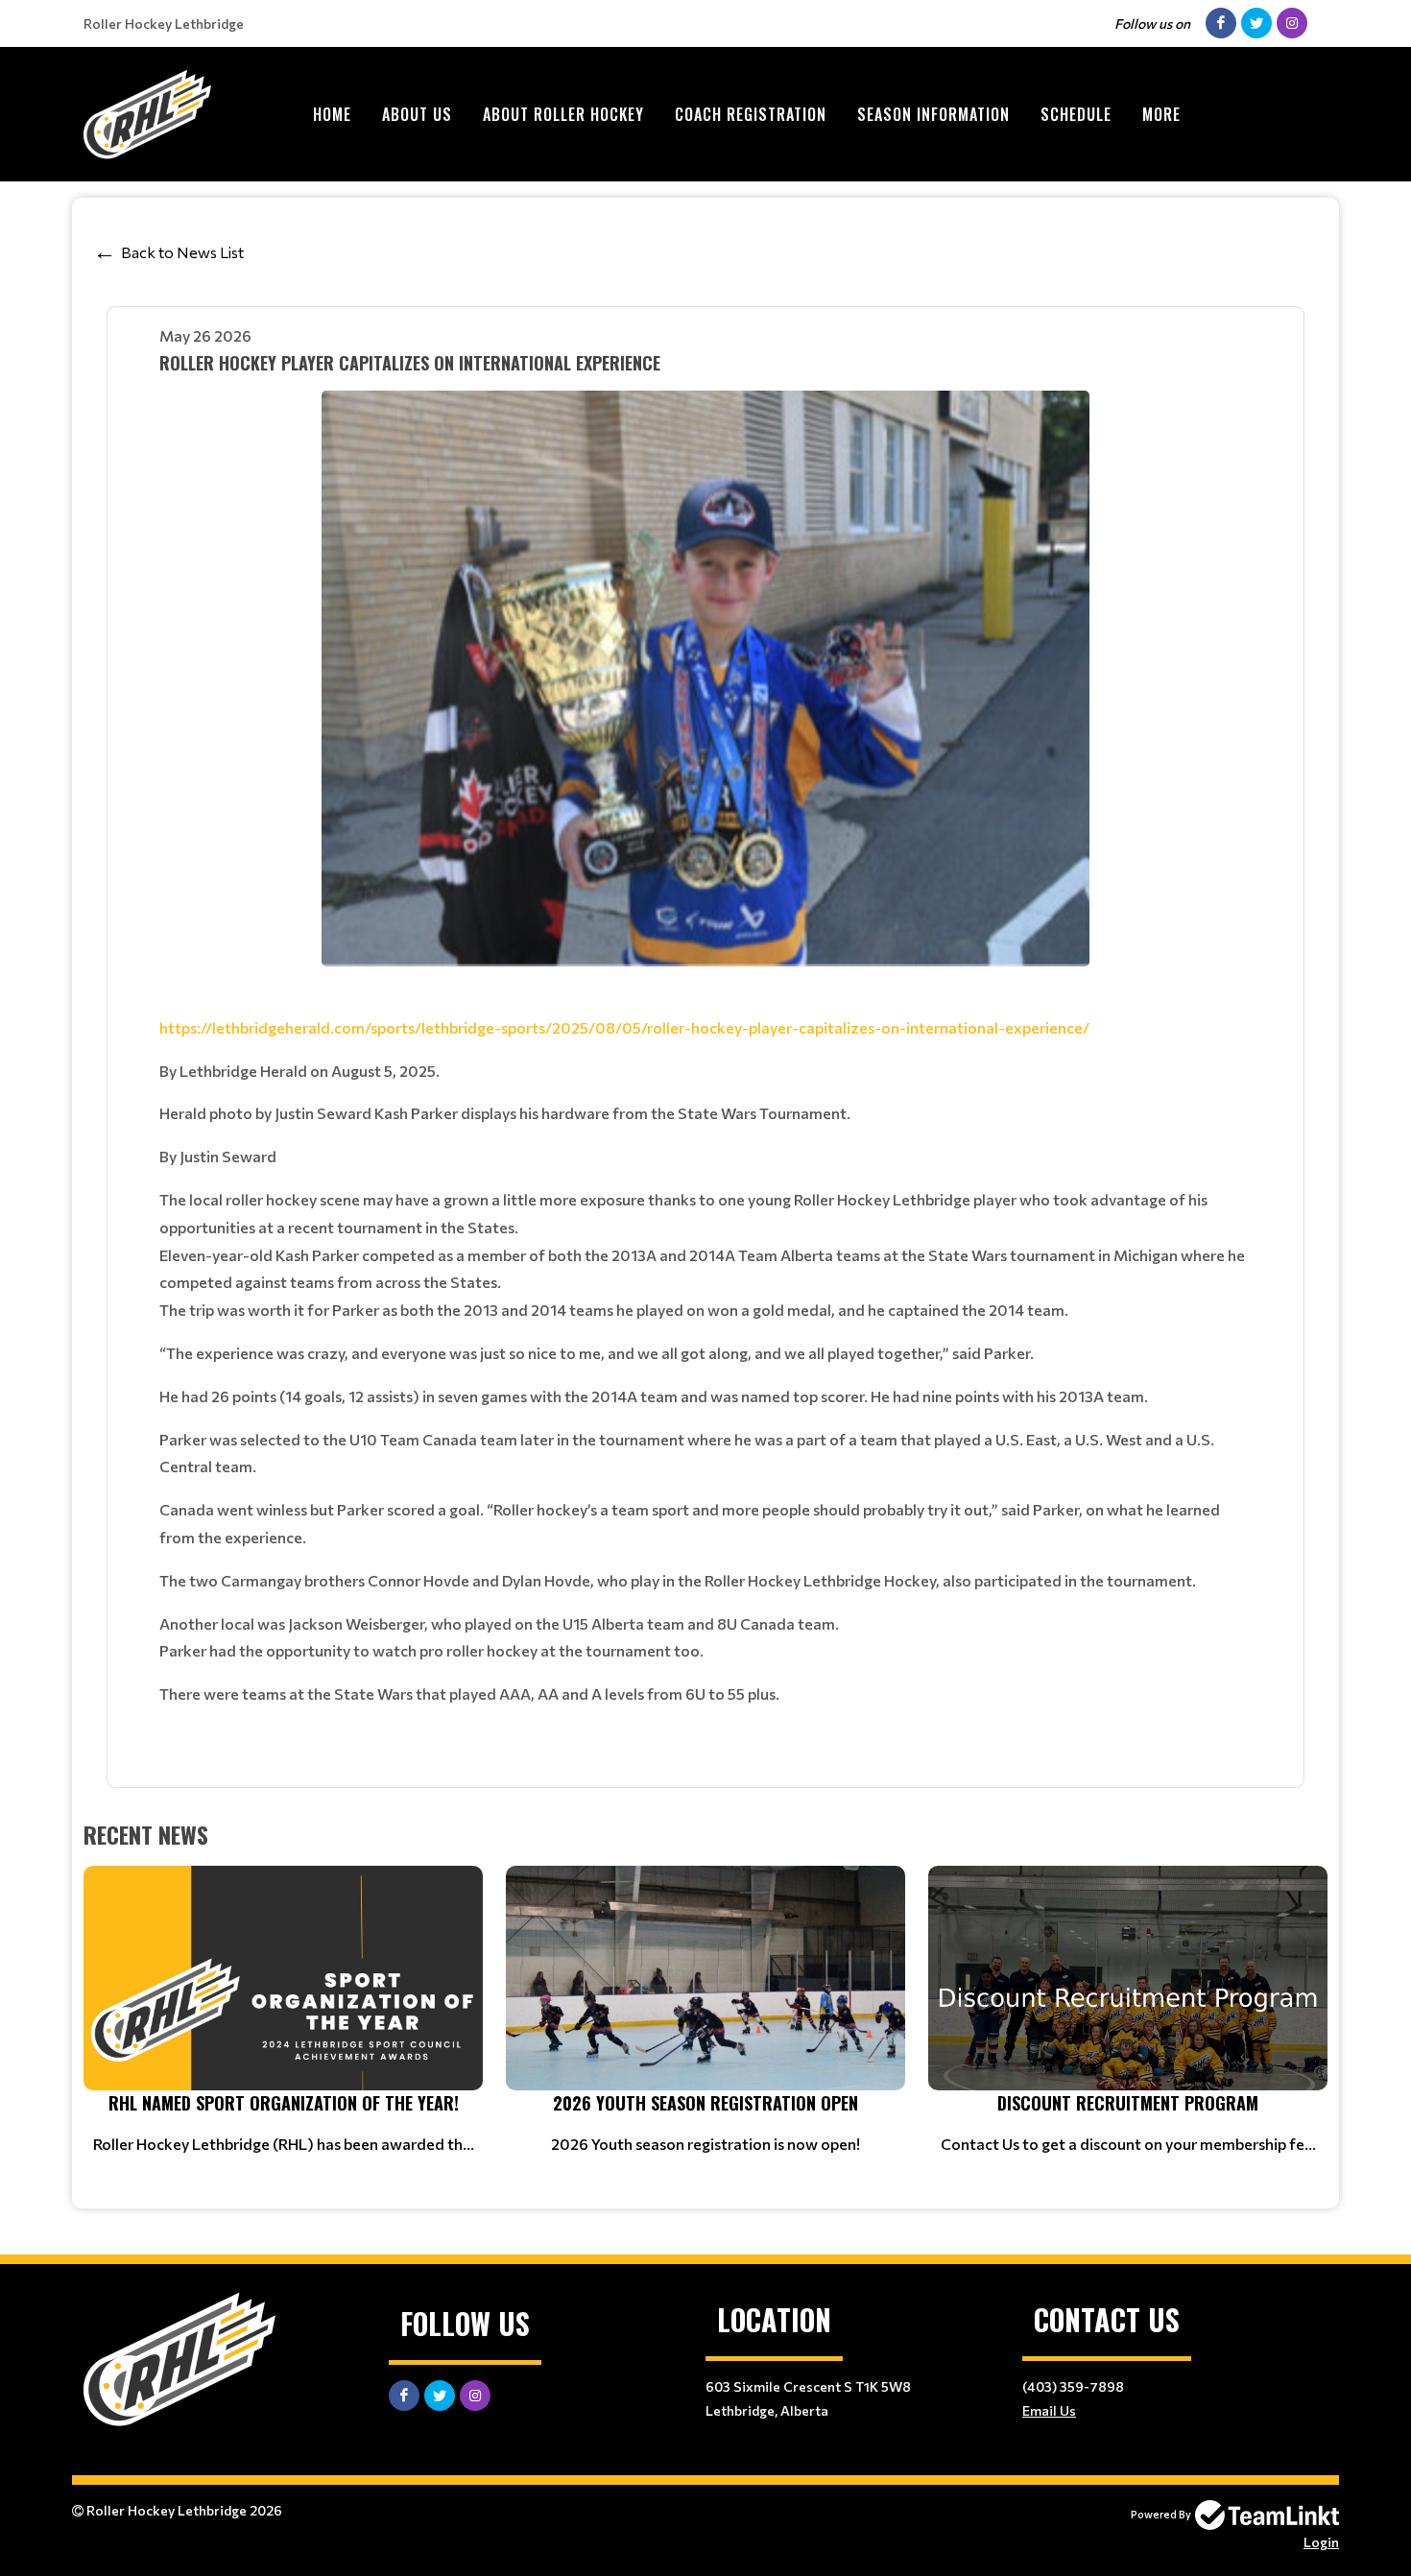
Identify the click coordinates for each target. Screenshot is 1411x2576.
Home (332, 114)
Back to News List (182, 252)
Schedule (1076, 114)
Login (1321, 2542)
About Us (417, 114)
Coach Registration (751, 114)
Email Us (1049, 2410)
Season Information (933, 114)
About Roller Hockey (563, 114)
